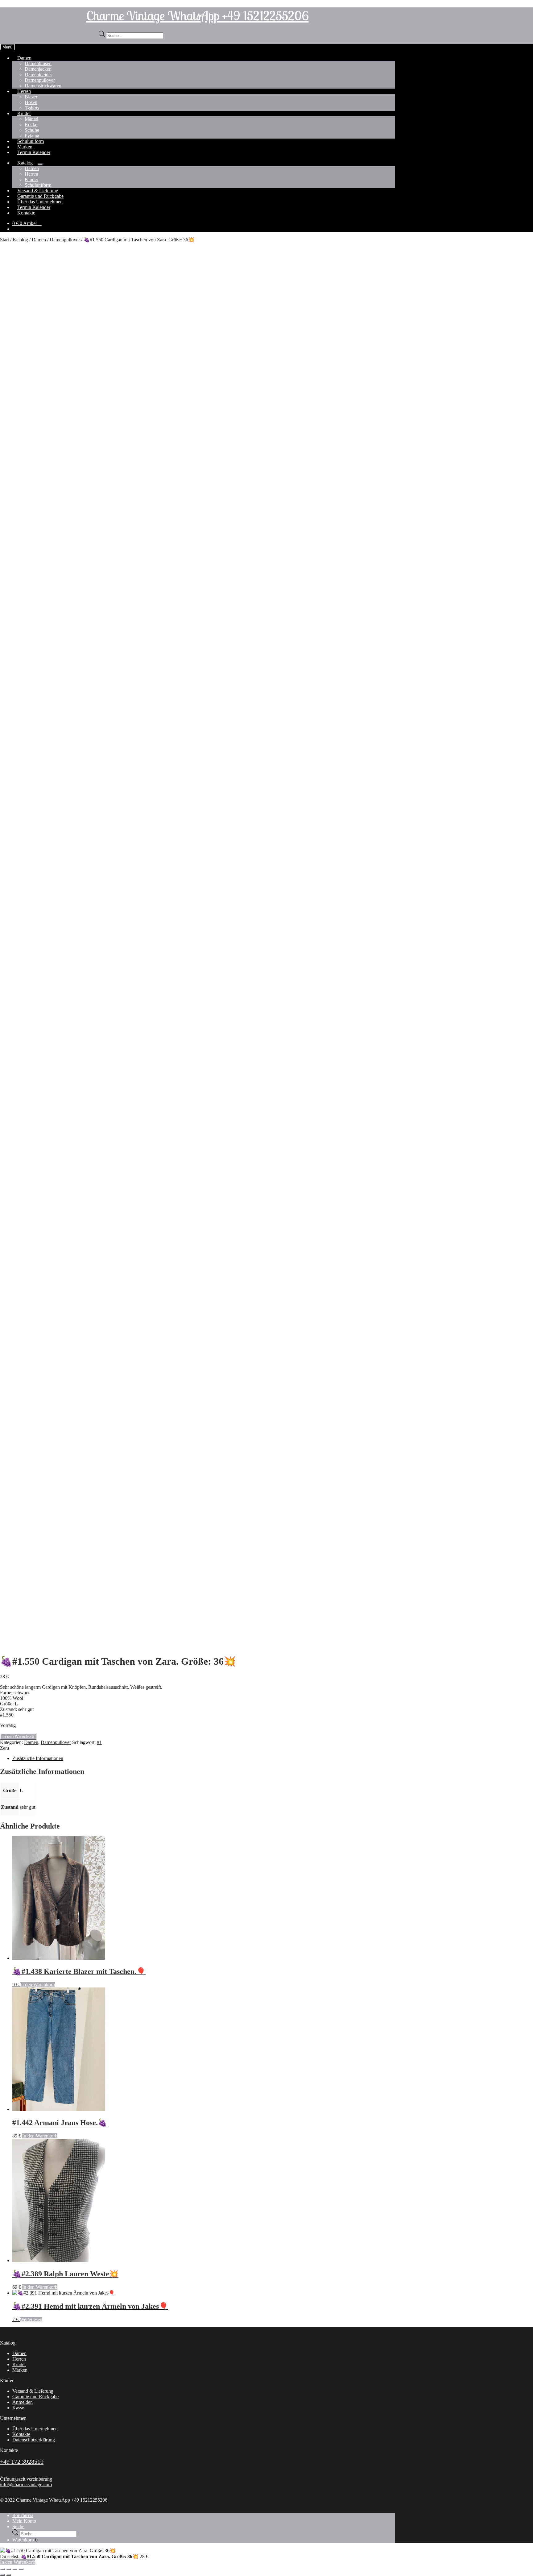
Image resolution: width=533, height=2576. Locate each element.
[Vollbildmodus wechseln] (9, 2569)
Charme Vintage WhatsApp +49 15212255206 (198, 15)
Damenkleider (38, 75)
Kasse (18, 2408)
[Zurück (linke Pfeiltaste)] (2, 2575)
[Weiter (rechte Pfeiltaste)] (9, 2575)
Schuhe (32, 130)
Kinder (24, 113)
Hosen (31, 102)
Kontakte (26, 213)
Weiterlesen (31, 2319)
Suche (18, 2526)
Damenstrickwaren (43, 86)
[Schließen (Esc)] (21, 2569)
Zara (4, 1748)
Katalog (25, 163)
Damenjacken (38, 69)
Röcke (31, 125)
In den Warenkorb (18, 1736)
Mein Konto (24, 2521)
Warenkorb (25, 2540)
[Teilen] (15, 2569)
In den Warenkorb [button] (37, 1985)
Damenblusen (38, 63)
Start (4, 240)
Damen (24, 58)
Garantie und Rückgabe (35, 2397)
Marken (20, 2370)
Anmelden (23, 2402)
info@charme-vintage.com (26, 2484)
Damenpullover (40, 80)
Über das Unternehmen (35, 2429)
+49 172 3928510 (22, 2462)
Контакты (23, 2515)
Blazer (31, 97)
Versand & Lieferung (33, 2391)
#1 (99, 1742)
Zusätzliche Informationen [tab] (38, 1758)
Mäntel (31, 119)
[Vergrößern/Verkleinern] (2, 2569)
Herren (24, 91)
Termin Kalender (34, 152)
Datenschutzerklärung (34, 2440)
